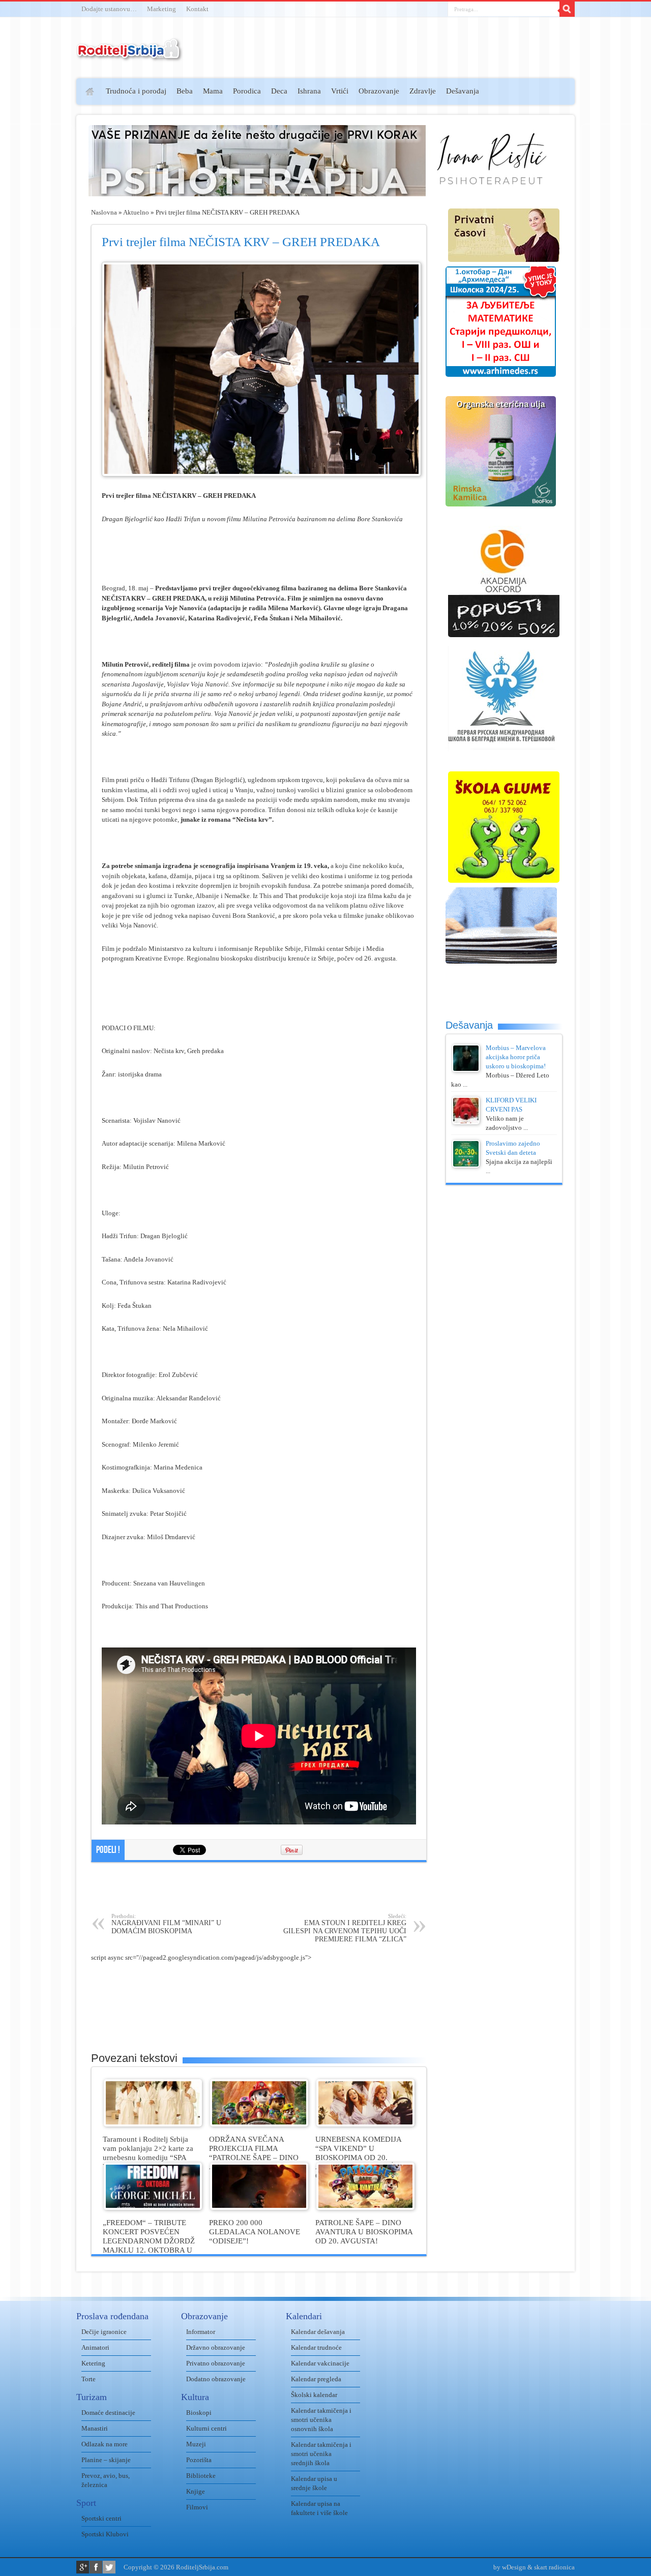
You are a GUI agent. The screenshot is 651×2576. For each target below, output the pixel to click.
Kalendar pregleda (316, 2379)
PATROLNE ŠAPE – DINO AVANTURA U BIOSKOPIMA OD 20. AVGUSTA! (364, 2231)
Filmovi (197, 2507)
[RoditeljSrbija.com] (130, 56)
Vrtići (340, 91)
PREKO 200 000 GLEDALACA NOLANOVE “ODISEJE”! (255, 2231)
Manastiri (95, 2428)
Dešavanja (463, 91)
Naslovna (104, 212)
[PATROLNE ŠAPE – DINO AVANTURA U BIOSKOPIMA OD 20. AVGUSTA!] (365, 2208)
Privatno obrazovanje (216, 2363)
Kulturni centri (206, 2428)
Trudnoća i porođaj (136, 91)
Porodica (247, 91)
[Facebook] (96, 2567)
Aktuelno (136, 212)
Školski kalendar (314, 2395)
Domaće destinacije (108, 2413)
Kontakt (197, 9)
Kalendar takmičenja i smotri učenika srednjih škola (321, 2454)
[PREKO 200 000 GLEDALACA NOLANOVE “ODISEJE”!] (259, 2208)
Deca (279, 91)
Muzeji (196, 2444)
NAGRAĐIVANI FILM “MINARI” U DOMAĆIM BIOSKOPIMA (166, 1924)
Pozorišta (199, 2460)
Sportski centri (101, 2518)
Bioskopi (199, 2413)
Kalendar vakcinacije (320, 2363)
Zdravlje (423, 91)
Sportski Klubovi (105, 2534)
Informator (201, 2332)
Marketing (161, 9)
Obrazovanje (379, 91)
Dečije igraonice (104, 2332)
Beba (185, 91)
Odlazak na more (105, 2444)
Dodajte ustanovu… (109, 9)
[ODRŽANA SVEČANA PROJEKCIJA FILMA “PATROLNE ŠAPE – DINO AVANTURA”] (259, 2124)
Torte (88, 2379)
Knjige (196, 2491)
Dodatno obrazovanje (216, 2379)
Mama (213, 91)
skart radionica (554, 2567)
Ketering (93, 2363)
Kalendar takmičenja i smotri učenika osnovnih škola (321, 2420)
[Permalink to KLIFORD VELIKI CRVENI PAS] (466, 1122)
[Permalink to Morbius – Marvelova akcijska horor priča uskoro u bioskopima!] (466, 1070)
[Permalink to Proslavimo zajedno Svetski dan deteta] (466, 1165)
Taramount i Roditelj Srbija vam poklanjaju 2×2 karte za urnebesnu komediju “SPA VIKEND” (148, 2153)
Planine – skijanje (106, 2460)
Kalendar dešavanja (318, 2332)
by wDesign (510, 2567)
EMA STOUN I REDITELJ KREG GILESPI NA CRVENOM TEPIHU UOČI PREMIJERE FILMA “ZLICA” (345, 1928)
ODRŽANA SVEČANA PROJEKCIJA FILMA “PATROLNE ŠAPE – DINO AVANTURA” (254, 2153)
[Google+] (83, 2567)
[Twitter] (109, 2567)
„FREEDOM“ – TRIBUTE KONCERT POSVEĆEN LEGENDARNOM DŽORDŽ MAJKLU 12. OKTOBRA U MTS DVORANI (149, 2241)
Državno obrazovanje (216, 2347)
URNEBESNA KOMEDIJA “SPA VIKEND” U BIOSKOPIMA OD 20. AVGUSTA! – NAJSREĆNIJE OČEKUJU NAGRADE (363, 2157)
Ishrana (309, 91)
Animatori (95, 2347)
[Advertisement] (37, 227)
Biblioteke (201, 2476)
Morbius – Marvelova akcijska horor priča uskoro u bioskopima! (516, 1057)
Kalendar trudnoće (316, 2347)
